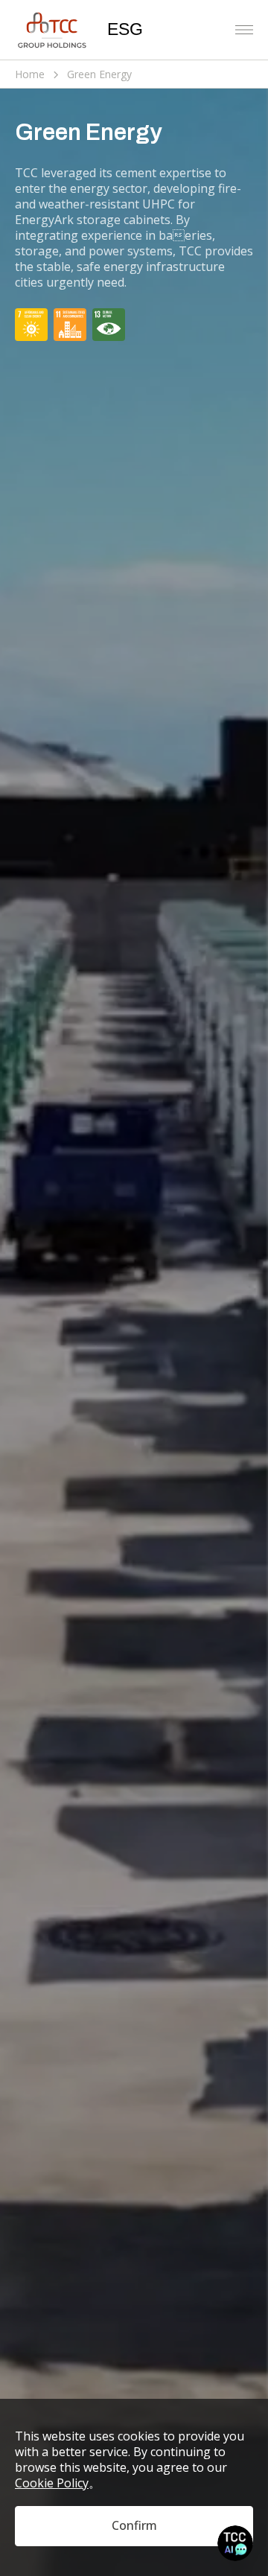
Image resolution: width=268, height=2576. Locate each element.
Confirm (134, 2525)
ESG (125, 29)
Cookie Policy (52, 2483)
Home (30, 74)
